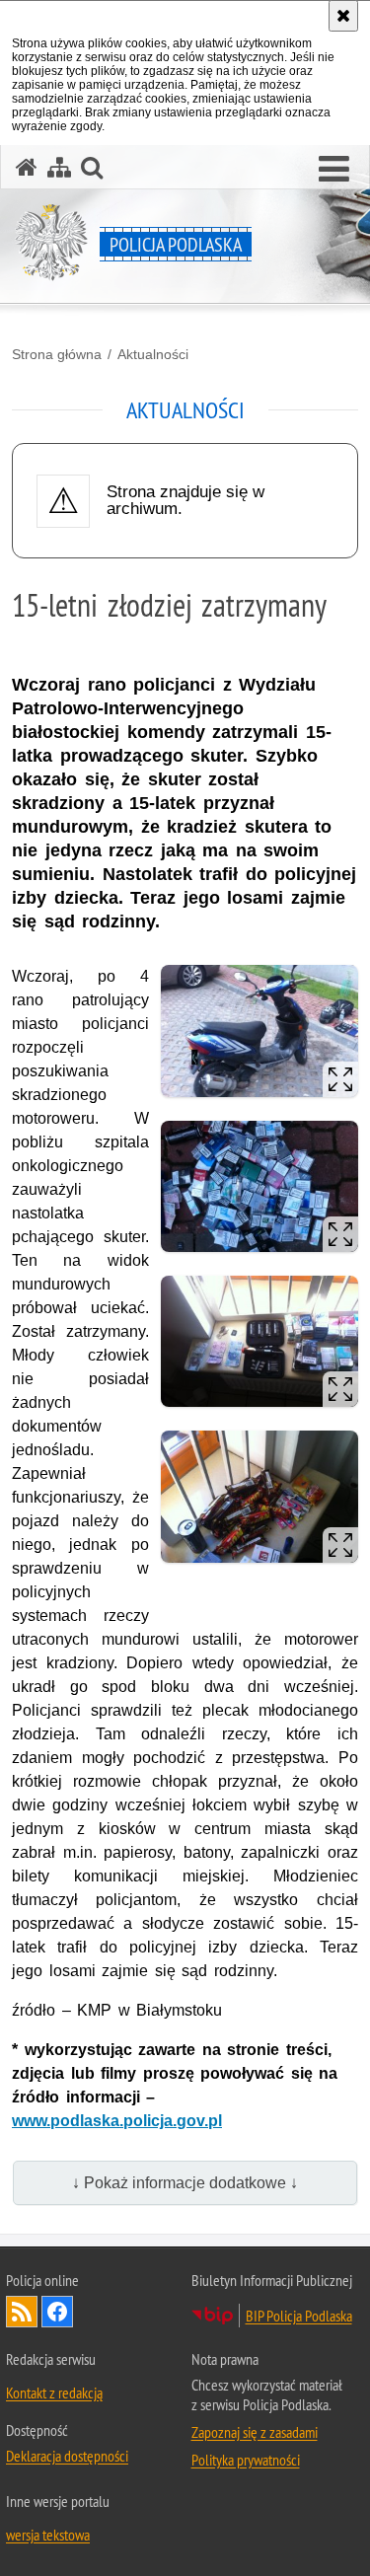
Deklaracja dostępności (67, 2456)
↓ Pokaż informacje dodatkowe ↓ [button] (185, 2183)
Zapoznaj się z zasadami (255, 2432)
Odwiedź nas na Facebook (57, 2312)
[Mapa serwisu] (59, 167)
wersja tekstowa (48, 2535)
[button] (334, 170)
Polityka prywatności (246, 2460)
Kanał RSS (22, 2312)
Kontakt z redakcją (54, 2392)
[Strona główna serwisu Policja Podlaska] (27, 167)
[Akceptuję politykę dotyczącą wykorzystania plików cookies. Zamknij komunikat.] (343, 16)
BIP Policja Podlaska (299, 2316)
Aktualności (153, 354)
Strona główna (57, 354)
